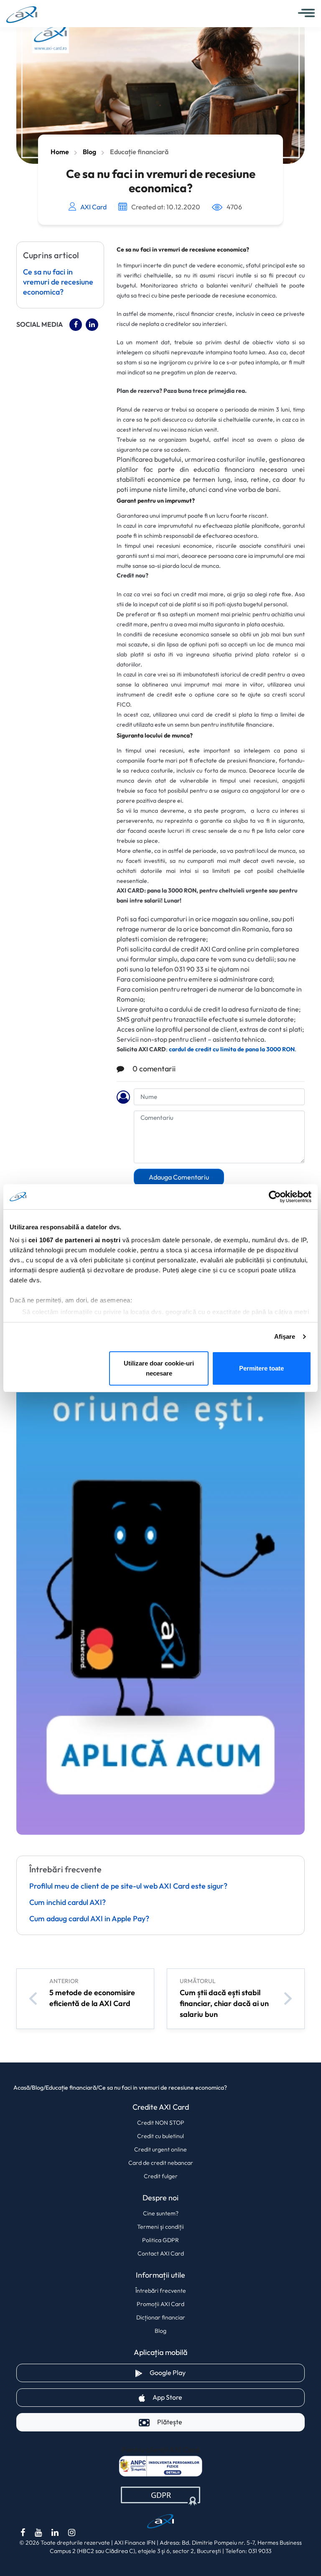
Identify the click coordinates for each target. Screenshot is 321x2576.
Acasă (22, 2088)
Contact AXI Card (161, 2253)
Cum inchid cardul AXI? (68, 1903)
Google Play (197, 2373)
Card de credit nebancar (161, 2163)
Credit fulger (161, 2176)
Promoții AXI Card (160, 2304)
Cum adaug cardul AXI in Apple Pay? (89, 1919)
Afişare (285, 1336)
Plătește (170, 2422)
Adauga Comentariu (179, 1177)
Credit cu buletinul (160, 2136)
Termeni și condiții (160, 2227)
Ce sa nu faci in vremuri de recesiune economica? (58, 282)
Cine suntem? (161, 2213)
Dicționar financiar (161, 2317)
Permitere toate (261, 1368)
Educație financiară (139, 152)
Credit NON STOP (161, 2123)
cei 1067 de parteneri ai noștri (75, 1240)
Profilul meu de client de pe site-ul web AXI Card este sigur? (128, 1887)
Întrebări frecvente (161, 2291)
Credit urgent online (160, 2149)
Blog (89, 152)
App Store (197, 2397)
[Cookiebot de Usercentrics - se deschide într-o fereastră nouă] (275, 1197)
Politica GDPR (160, 2240)
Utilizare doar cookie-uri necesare (159, 1368)
